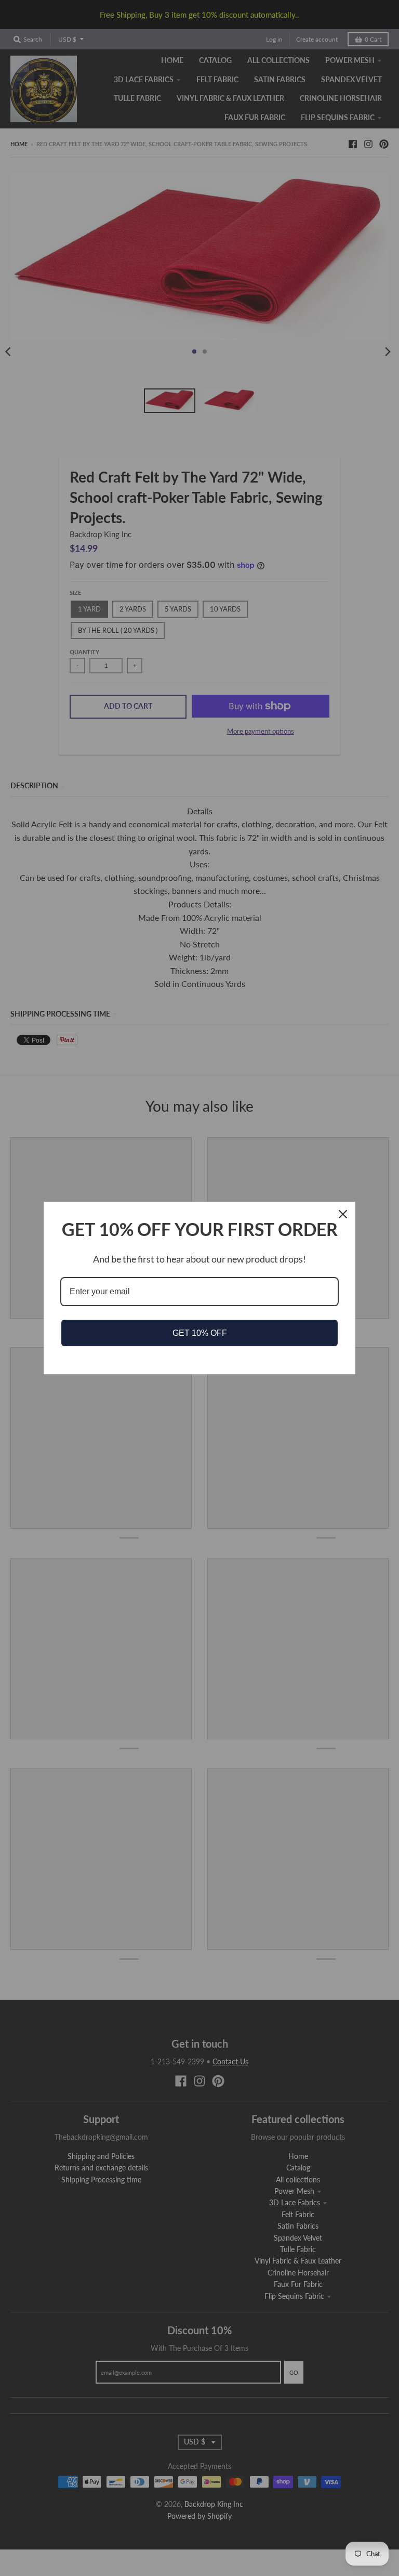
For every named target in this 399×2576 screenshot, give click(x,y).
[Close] (343, 1214)
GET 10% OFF (200, 1333)
